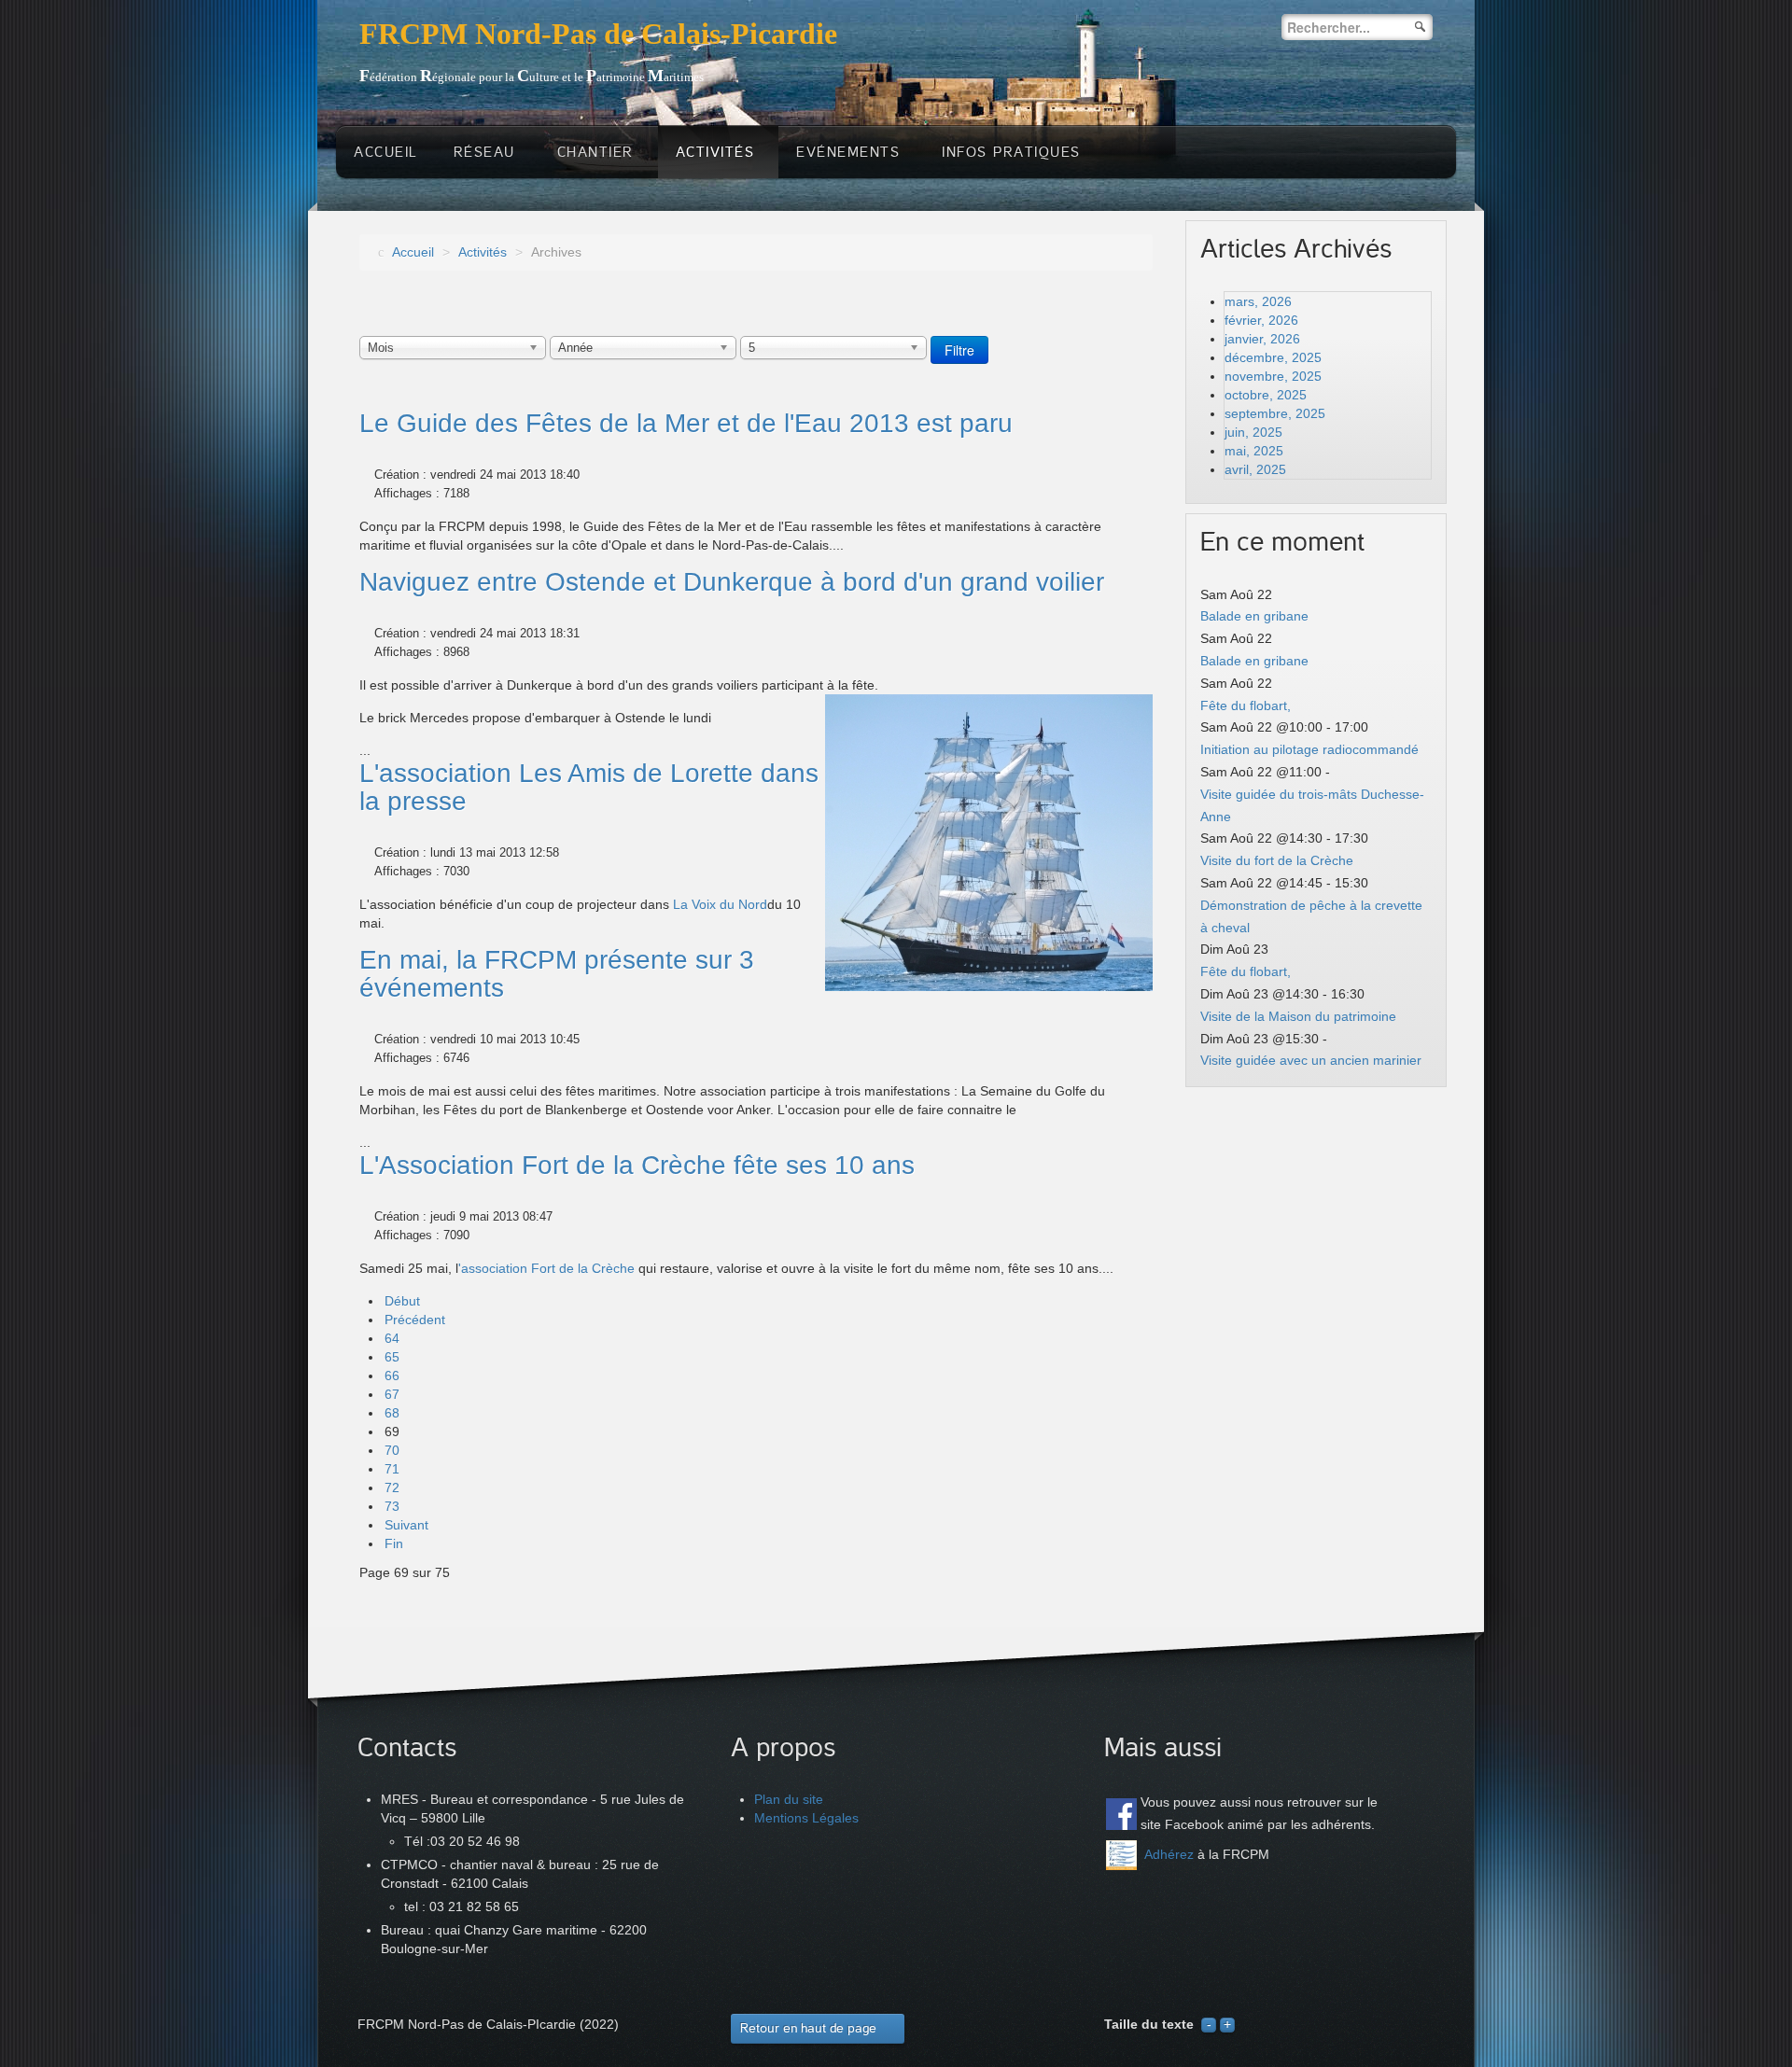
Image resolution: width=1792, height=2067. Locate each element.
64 (392, 1338)
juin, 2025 (1253, 432)
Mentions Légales (806, 1818)
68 (392, 1413)
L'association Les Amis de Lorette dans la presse (589, 787)
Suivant (406, 1525)
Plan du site (789, 1799)
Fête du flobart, (1246, 705)
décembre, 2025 (1273, 357)
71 (392, 1469)
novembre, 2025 (1273, 376)
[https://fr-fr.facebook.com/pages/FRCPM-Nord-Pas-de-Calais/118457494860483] (1121, 1814)
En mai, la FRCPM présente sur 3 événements (557, 974)
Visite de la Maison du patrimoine (1298, 1016)
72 (392, 1487)
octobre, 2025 (1266, 395)
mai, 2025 (1254, 451)
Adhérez (1169, 1854)
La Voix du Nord (720, 904)
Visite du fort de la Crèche (1277, 860)
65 (392, 1357)
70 (392, 1450)
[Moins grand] (1209, 2024)
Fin (394, 1543)
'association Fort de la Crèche (546, 1268)
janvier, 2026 (1262, 339)
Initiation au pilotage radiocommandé (1309, 749)
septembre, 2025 (1275, 413)
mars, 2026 (1258, 301)
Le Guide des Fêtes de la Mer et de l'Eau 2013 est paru (686, 423)
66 (392, 1376)
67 (392, 1394)
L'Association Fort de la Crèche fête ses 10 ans (637, 1165)
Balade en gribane (1254, 616)
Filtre (959, 350)
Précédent (415, 1320)
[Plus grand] (1227, 2024)
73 (392, 1506)
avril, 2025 (1255, 469)
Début (402, 1301)
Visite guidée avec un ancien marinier (1311, 1060)
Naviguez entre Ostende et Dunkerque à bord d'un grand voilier (732, 582)
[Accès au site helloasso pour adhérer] (1121, 1855)
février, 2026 (1261, 320)
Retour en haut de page (808, 2028)
